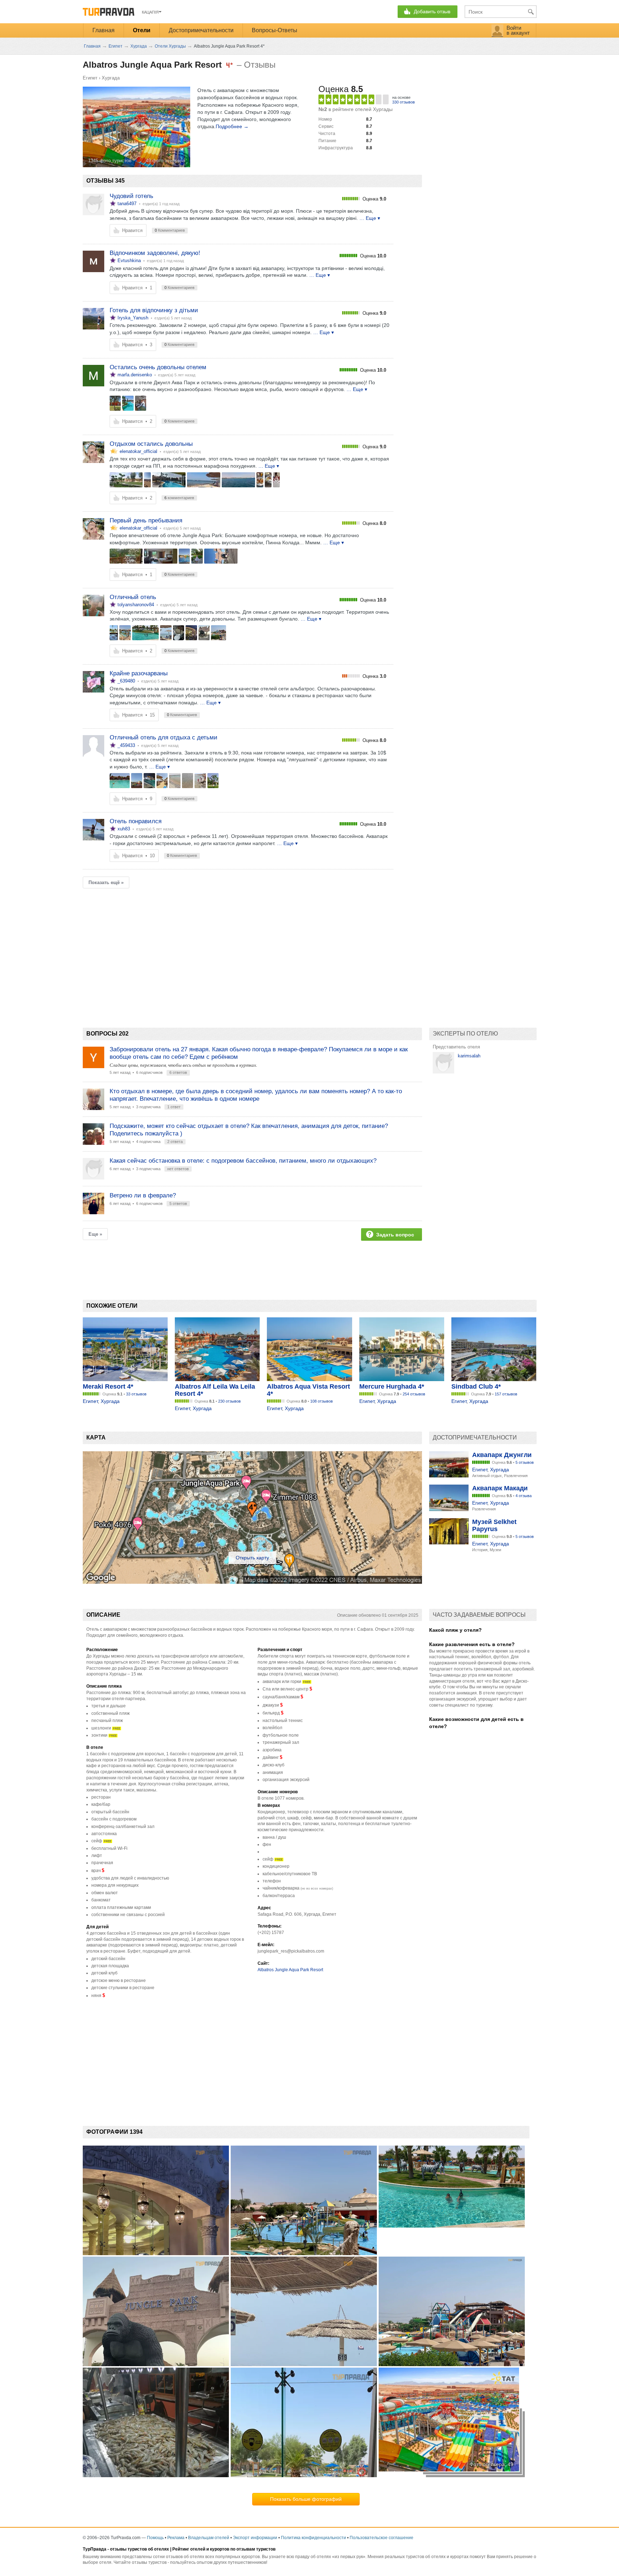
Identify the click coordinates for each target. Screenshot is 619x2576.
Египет (90, 78)
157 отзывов (506, 1394)
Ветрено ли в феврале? (143, 1195)
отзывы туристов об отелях (140, 2549)
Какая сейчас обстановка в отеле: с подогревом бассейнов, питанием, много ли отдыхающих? (243, 1161)
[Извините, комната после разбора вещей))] (161, 556)
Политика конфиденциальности (313, 2538)
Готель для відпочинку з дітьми (154, 310)
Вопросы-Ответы (275, 30)
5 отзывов (525, 1462)
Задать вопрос (395, 1235)
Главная (104, 30)
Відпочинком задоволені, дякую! (155, 253)
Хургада (111, 78)
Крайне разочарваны (139, 673)
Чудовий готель (131, 196)
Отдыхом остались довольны (151, 444)
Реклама (176, 2538)
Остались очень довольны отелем (158, 367)
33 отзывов (136, 1394)
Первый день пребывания (146, 520)
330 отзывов (404, 102)
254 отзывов (414, 1394)
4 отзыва (524, 1496)
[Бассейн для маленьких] (125, 633)
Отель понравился (136, 821)
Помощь (155, 2538)
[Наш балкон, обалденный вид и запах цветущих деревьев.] (126, 556)
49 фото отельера (165, 161)
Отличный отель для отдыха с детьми (164, 737)
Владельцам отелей (209, 2538)
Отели (142, 30)
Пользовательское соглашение (382, 2538)
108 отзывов (322, 1401)
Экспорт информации (255, 2538)
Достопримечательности (201, 30)
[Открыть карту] (252, 1582)
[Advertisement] (213, 946)
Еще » (95, 1234)
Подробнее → (232, 126)
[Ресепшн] (114, 633)
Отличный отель (133, 597)
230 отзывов (229, 1401)
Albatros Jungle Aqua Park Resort (290, 1970)
